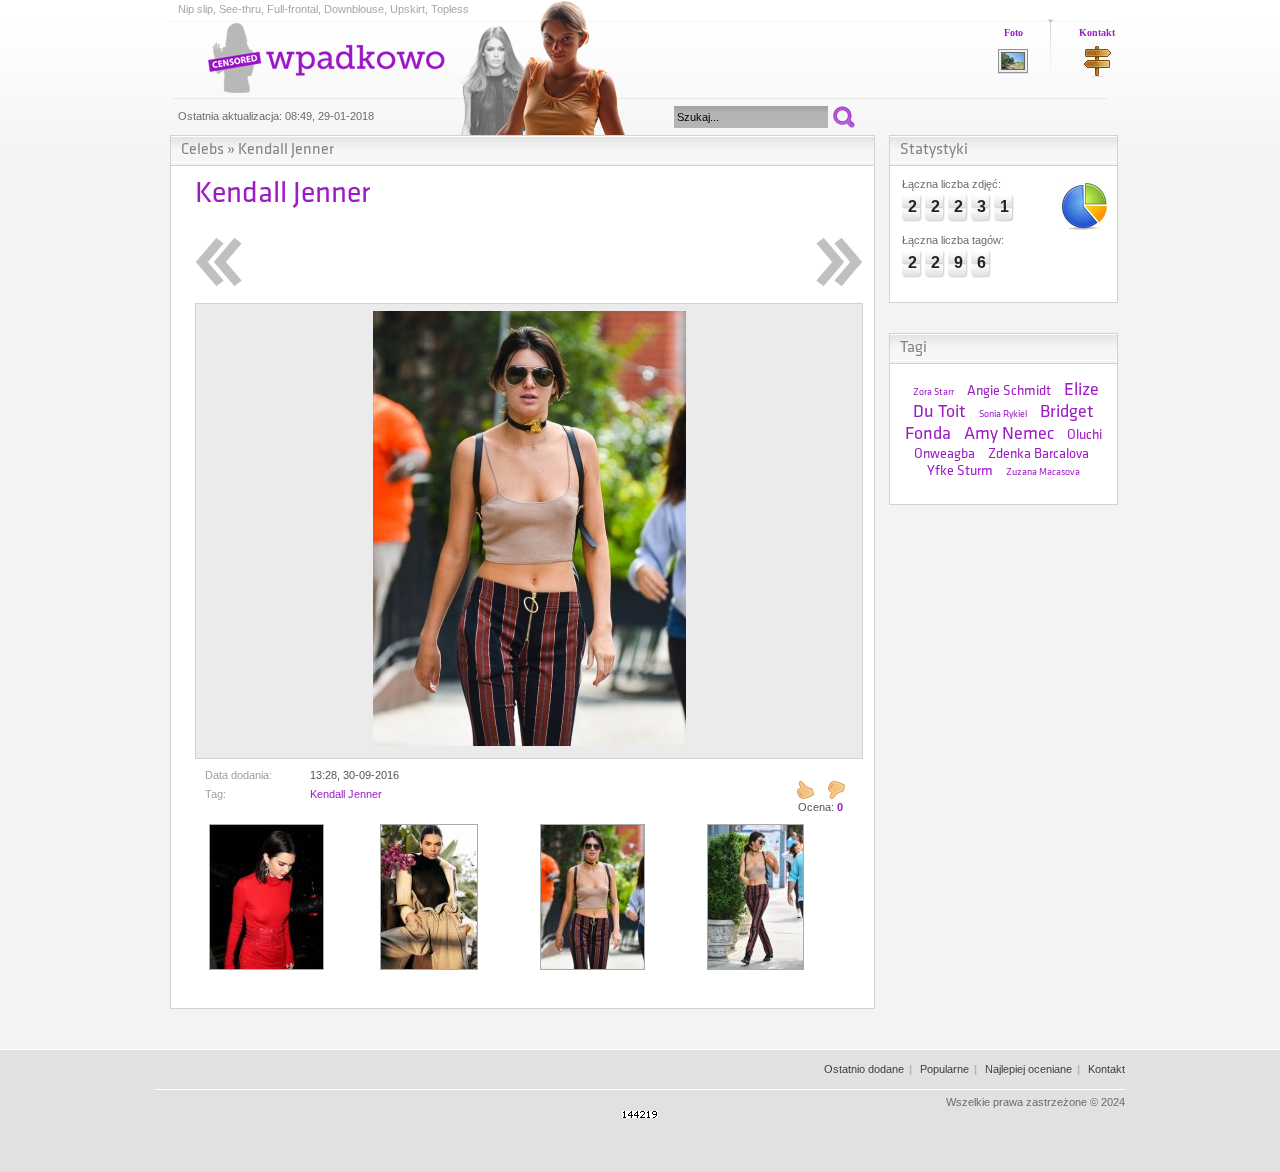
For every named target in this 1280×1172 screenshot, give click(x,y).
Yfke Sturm (960, 471)
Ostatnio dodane (864, 1069)
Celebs (202, 150)
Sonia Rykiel (1003, 414)
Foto (1013, 32)
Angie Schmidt (1009, 391)
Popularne (944, 1069)
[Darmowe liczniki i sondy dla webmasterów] (640, 1114)
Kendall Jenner (286, 150)
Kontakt (1097, 32)
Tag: (215, 794)
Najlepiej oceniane (1028, 1069)
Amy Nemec (1009, 435)
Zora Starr (933, 392)
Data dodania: (238, 775)
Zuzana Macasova (1043, 472)
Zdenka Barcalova (1038, 454)
